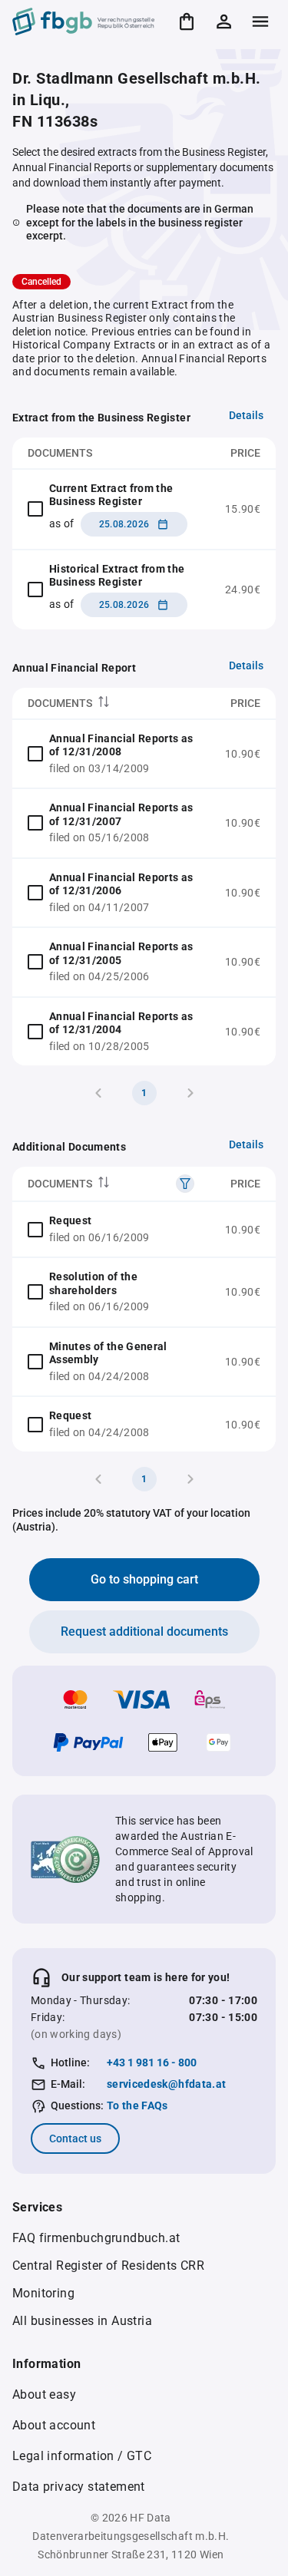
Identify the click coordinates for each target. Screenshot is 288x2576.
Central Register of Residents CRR (108, 2266)
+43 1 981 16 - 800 (152, 2062)
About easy (44, 2394)
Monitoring (43, 2293)
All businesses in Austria (82, 2321)
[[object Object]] (185, 1184)
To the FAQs (137, 2105)
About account (54, 2425)
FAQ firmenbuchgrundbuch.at (96, 2238)
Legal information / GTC (82, 2456)
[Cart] (187, 21)
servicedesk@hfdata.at (166, 2084)
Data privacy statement (79, 2487)
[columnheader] (111, 703)
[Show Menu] (260, 21)
